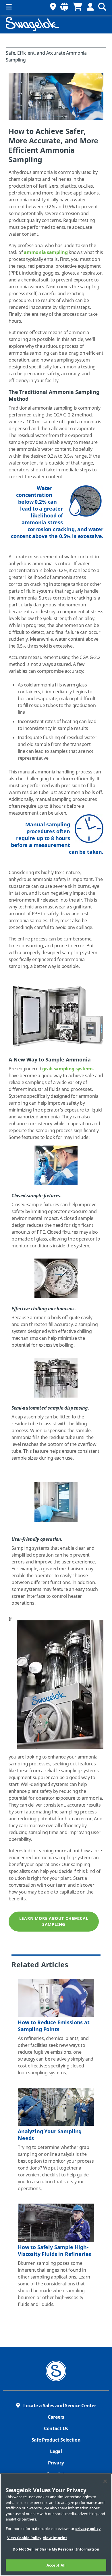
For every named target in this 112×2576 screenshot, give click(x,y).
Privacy (56, 2463)
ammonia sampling (46, 253)
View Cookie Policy (24, 2538)
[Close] (105, 2481)
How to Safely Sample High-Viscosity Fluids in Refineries (54, 2251)
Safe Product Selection (56, 2440)
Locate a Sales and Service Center (60, 2406)
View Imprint (55, 2538)
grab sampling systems (68, 1069)
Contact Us (56, 2429)
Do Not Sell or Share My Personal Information (56, 2549)
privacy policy (88, 2529)
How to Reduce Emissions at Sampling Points (54, 2026)
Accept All (56, 2565)
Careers (56, 2417)
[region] (56, 2525)
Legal (56, 2452)
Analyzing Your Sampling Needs (50, 2135)
